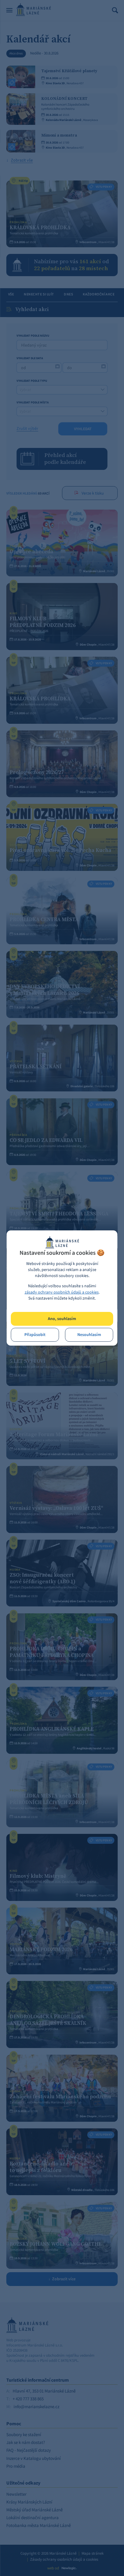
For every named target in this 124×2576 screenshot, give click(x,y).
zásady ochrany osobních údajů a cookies (62, 1292)
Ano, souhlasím (62, 1319)
